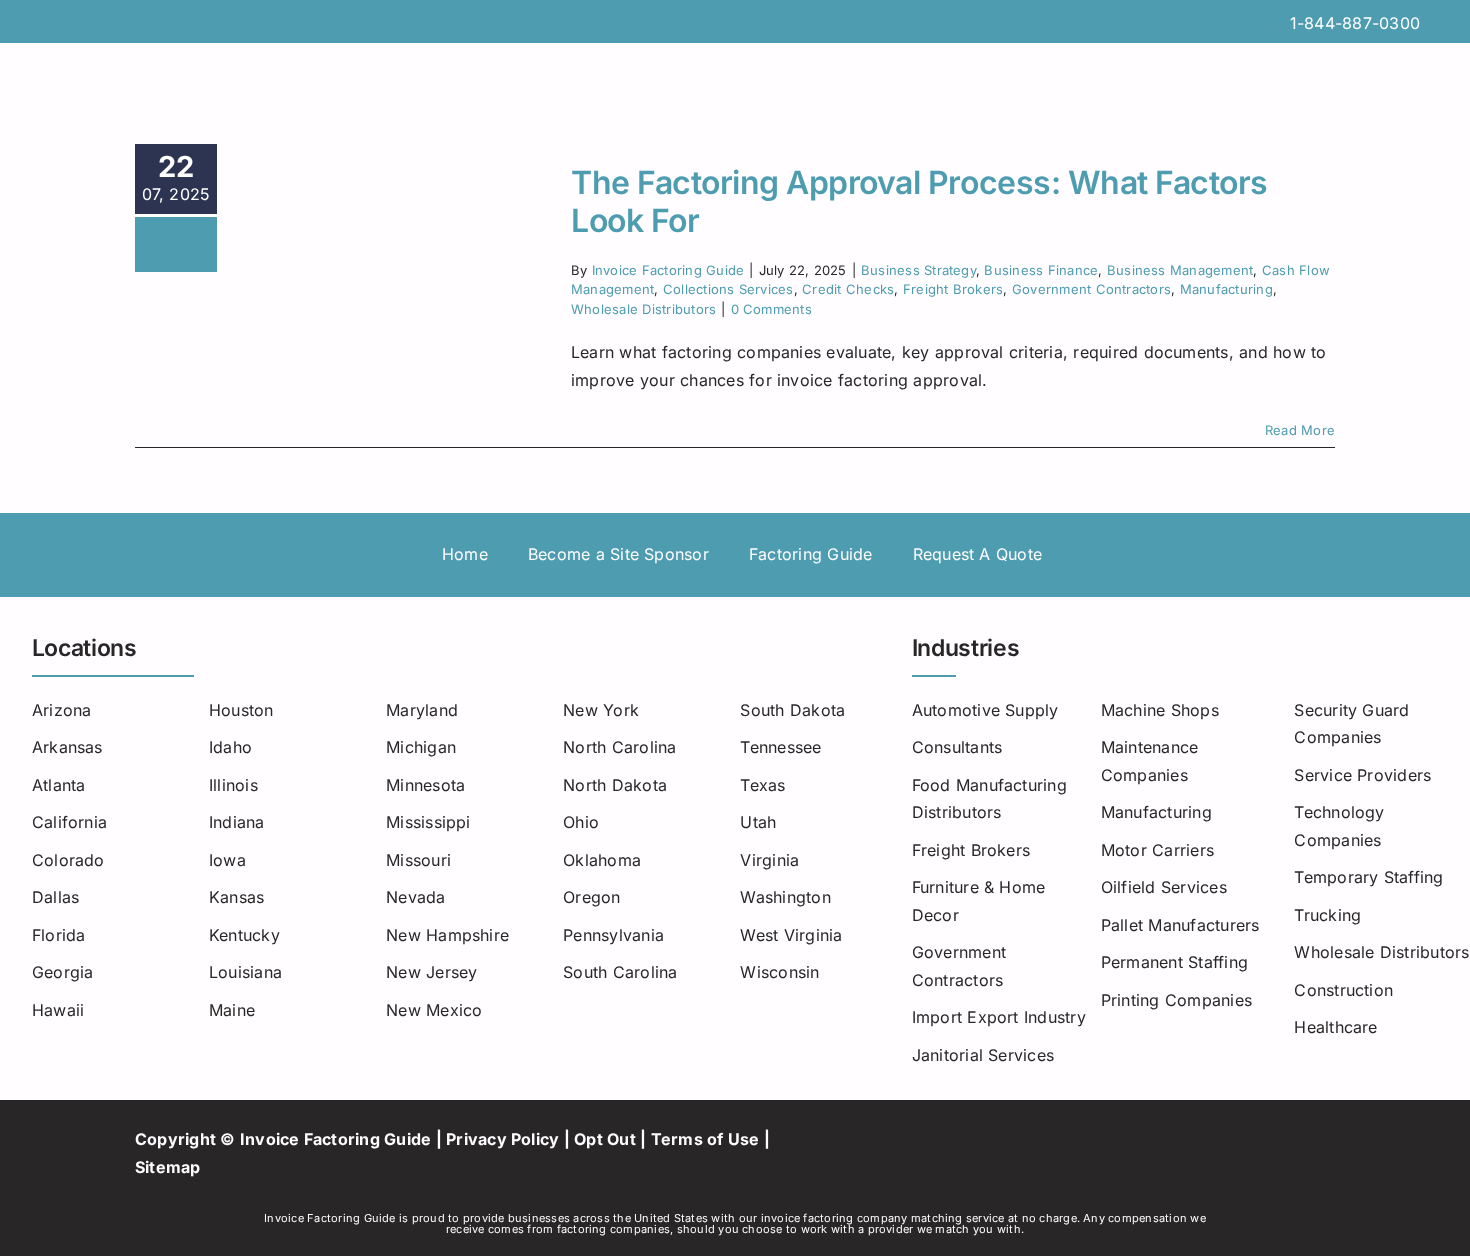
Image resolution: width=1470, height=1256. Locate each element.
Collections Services (728, 289)
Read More (1300, 430)
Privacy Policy (502, 1139)
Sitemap (168, 1167)
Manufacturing (1226, 289)
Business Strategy (918, 270)
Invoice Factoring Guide (668, 270)
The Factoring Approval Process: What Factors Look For (919, 201)
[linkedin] (1078, 1154)
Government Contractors (1091, 289)
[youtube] (1044, 1154)
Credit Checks (848, 289)
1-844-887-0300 (1355, 23)
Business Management (1180, 270)
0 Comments (771, 309)
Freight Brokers (953, 289)
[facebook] (971, 1154)
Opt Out (605, 1139)
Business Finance (1041, 270)
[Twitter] (1007, 1154)
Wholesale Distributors (643, 309)
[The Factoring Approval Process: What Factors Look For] (394, 197)
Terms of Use (705, 1139)
